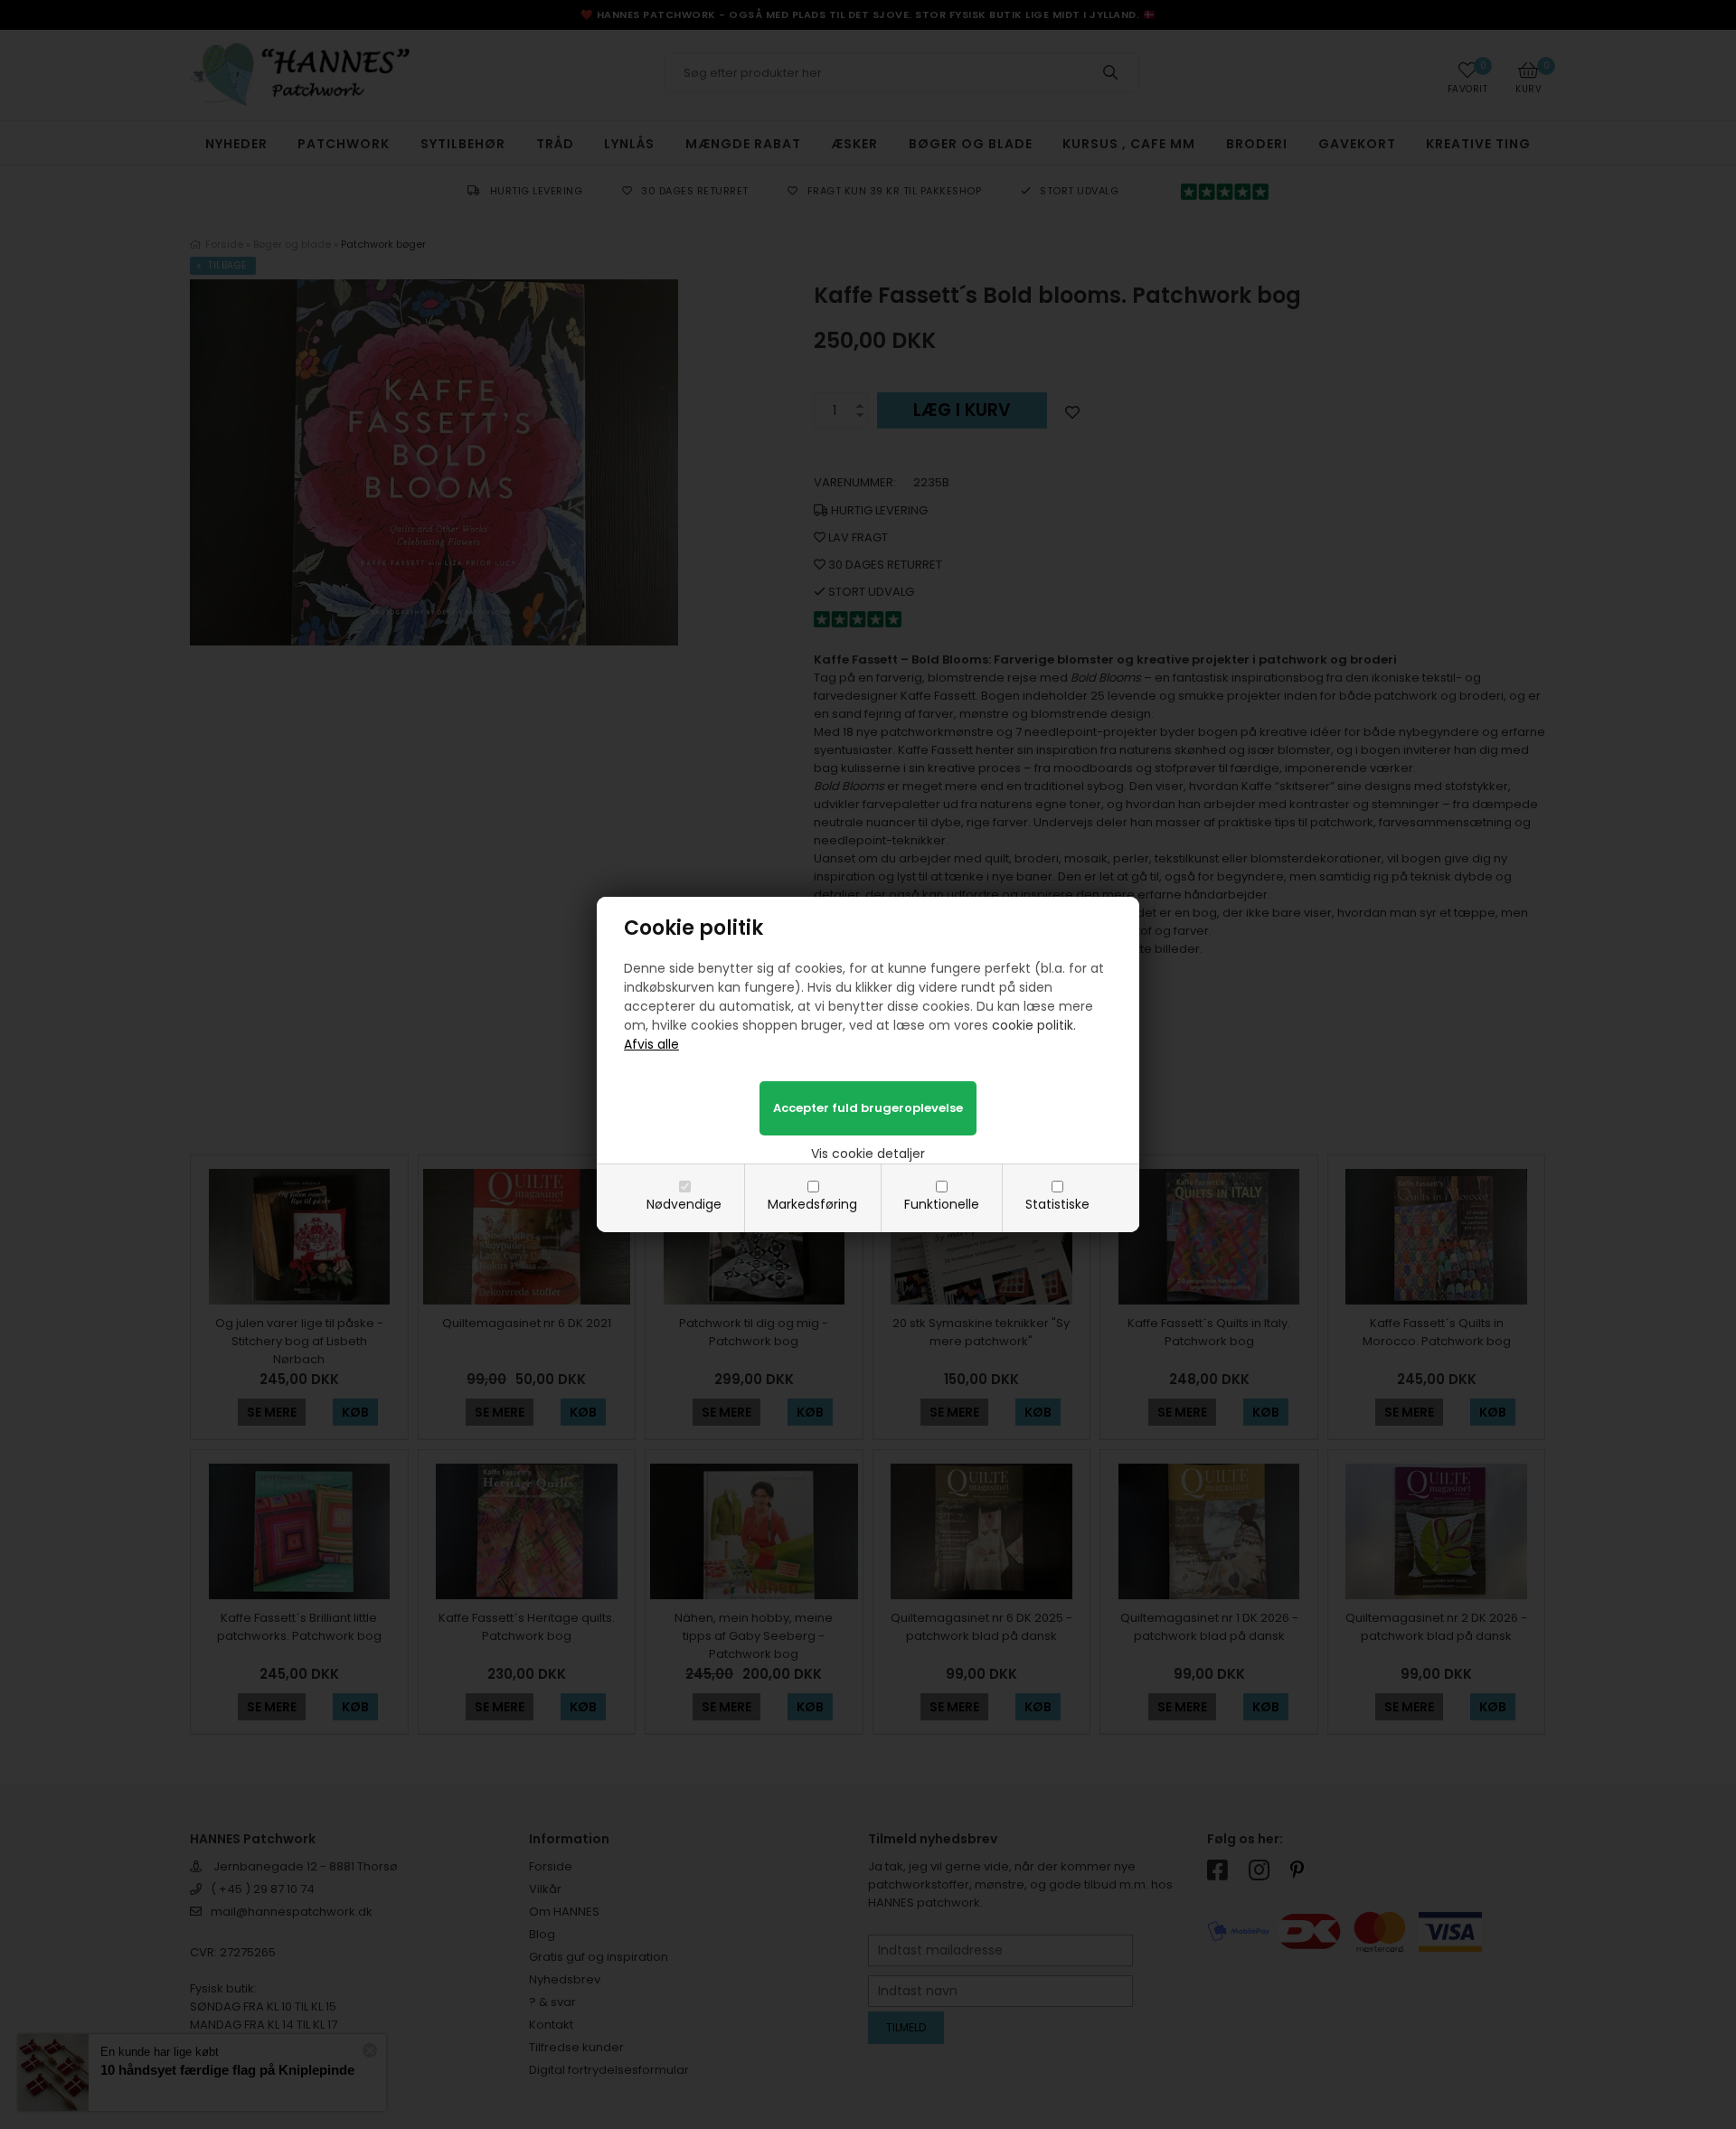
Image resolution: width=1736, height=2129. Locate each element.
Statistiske (1057, 1204)
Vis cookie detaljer (868, 1154)
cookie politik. (1034, 1025)
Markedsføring (812, 1204)
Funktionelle (942, 1204)
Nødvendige (684, 1204)
